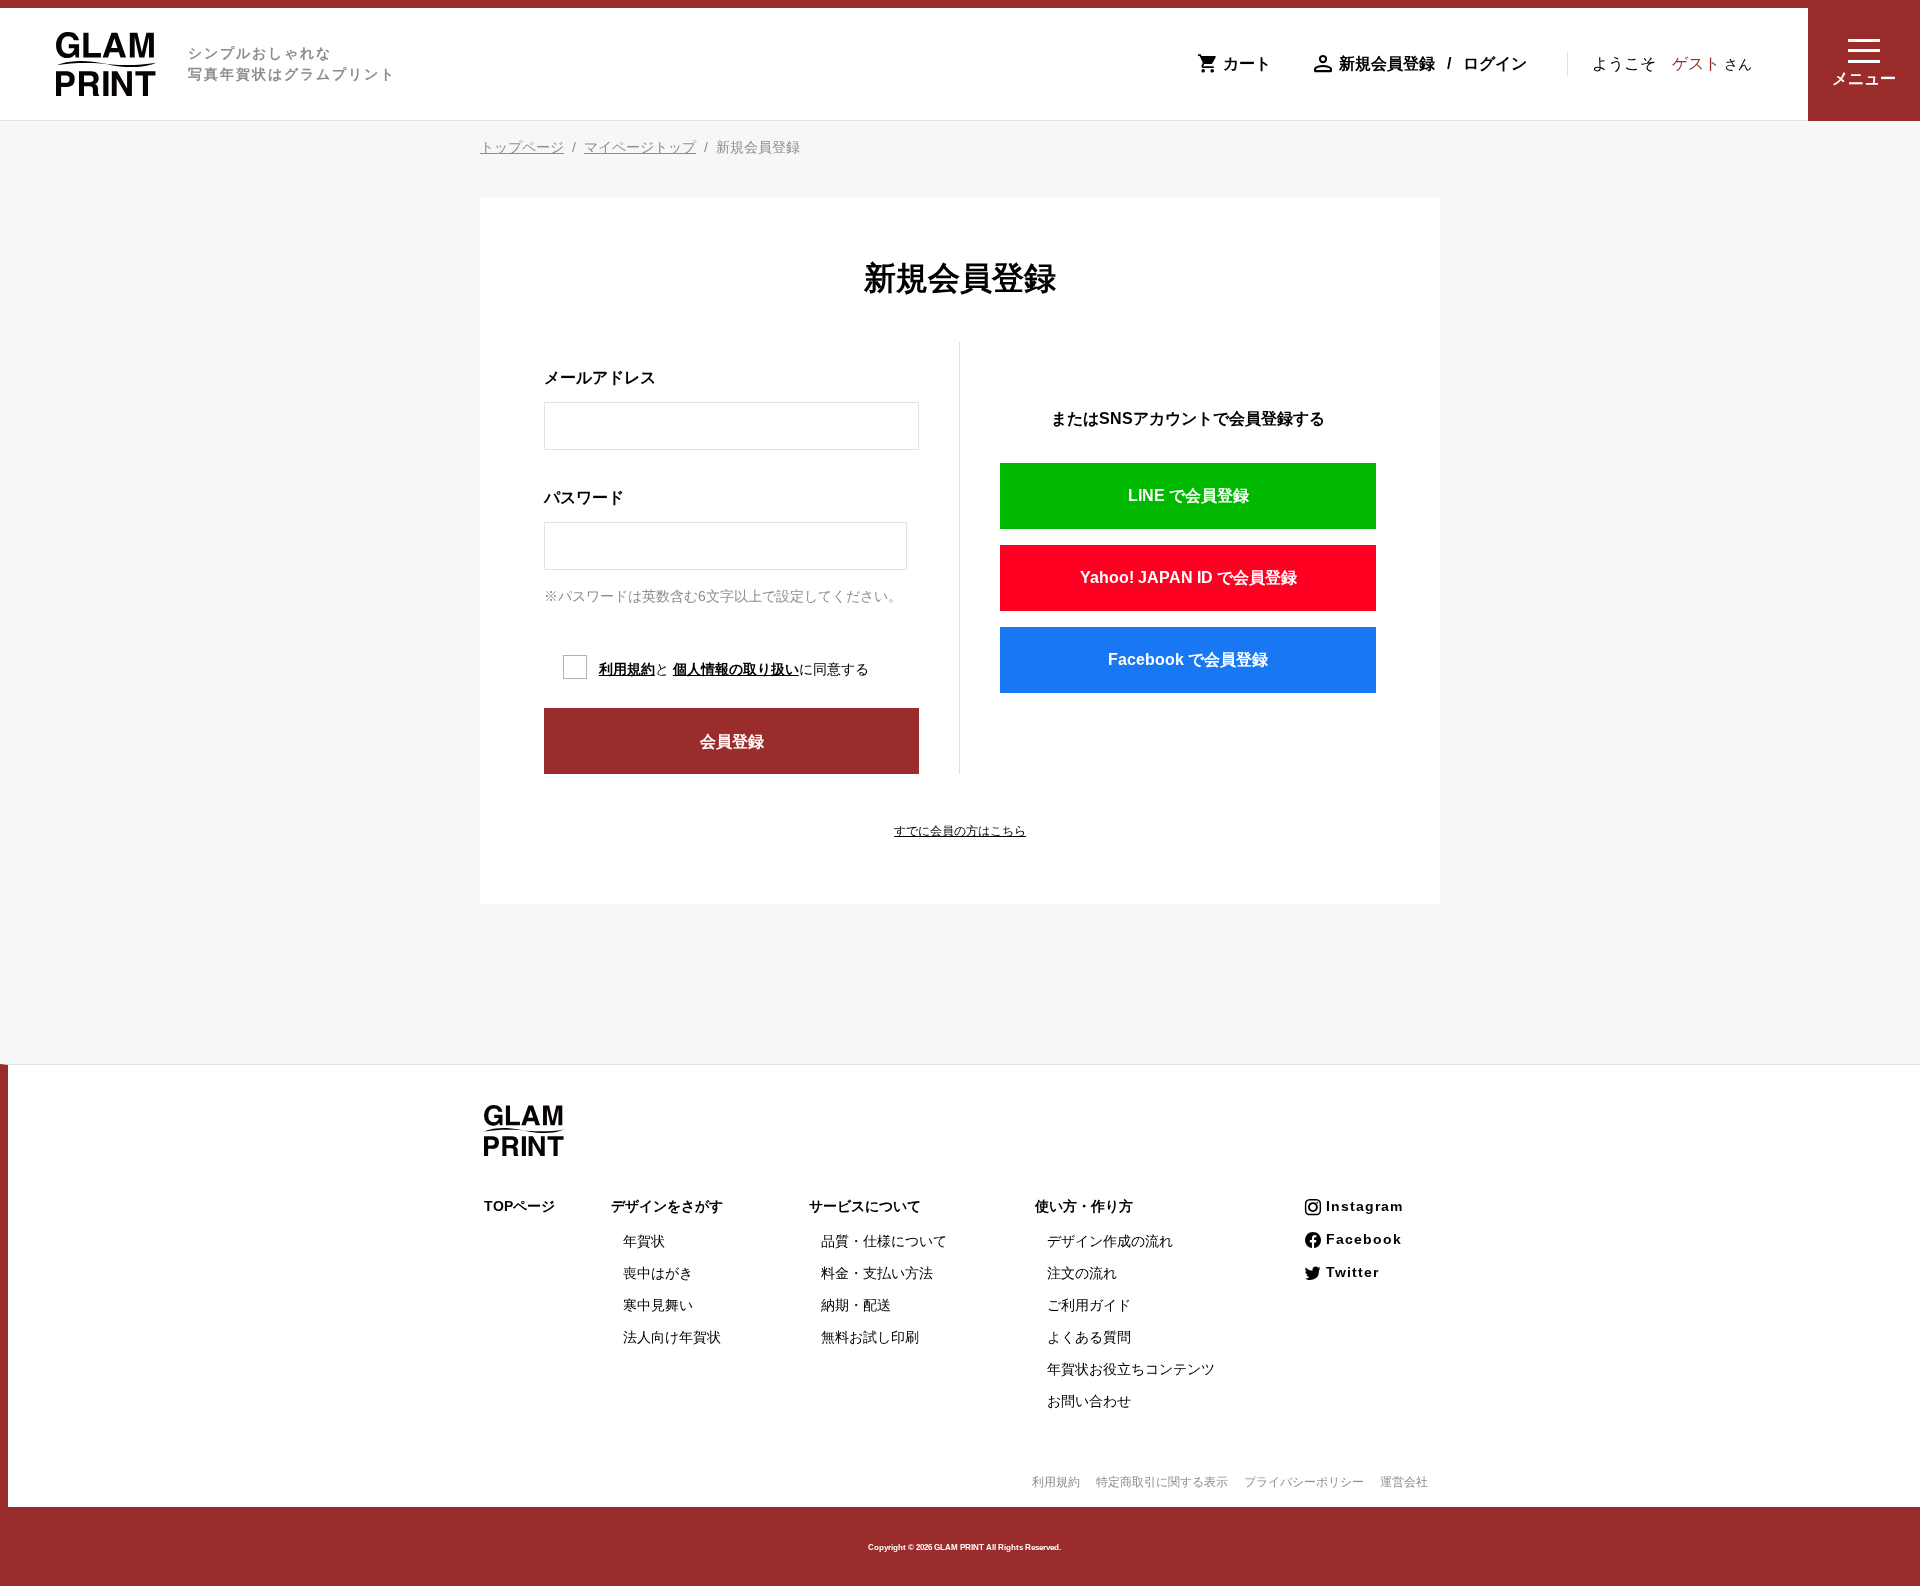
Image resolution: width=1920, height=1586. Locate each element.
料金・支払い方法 (877, 1273)
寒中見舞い (658, 1305)
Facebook (1364, 1239)
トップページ (522, 147)
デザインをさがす (667, 1206)
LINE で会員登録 (1188, 495)
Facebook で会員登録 (1188, 659)
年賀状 (644, 1241)
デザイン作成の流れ (1110, 1241)
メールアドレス (600, 377)
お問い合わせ (1089, 1401)
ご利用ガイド (1089, 1305)
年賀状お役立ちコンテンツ (1131, 1369)
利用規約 (627, 669)
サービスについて (865, 1206)
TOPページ (519, 1206)
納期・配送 (856, 1305)
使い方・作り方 (1084, 1206)
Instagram (1364, 1206)
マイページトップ (640, 147)
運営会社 (1404, 1482)
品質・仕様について (884, 1241)
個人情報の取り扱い (736, 669)
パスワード (584, 497)
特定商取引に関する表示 (1162, 1482)
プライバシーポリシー (1304, 1482)
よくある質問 (1089, 1337)
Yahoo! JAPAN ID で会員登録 (1188, 577)
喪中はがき (658, 1273)
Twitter (1352, 1272)
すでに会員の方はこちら (960, 831)
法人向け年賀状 (672, 1337)
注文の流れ (1082, 1273)
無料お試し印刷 (870, 1337)
